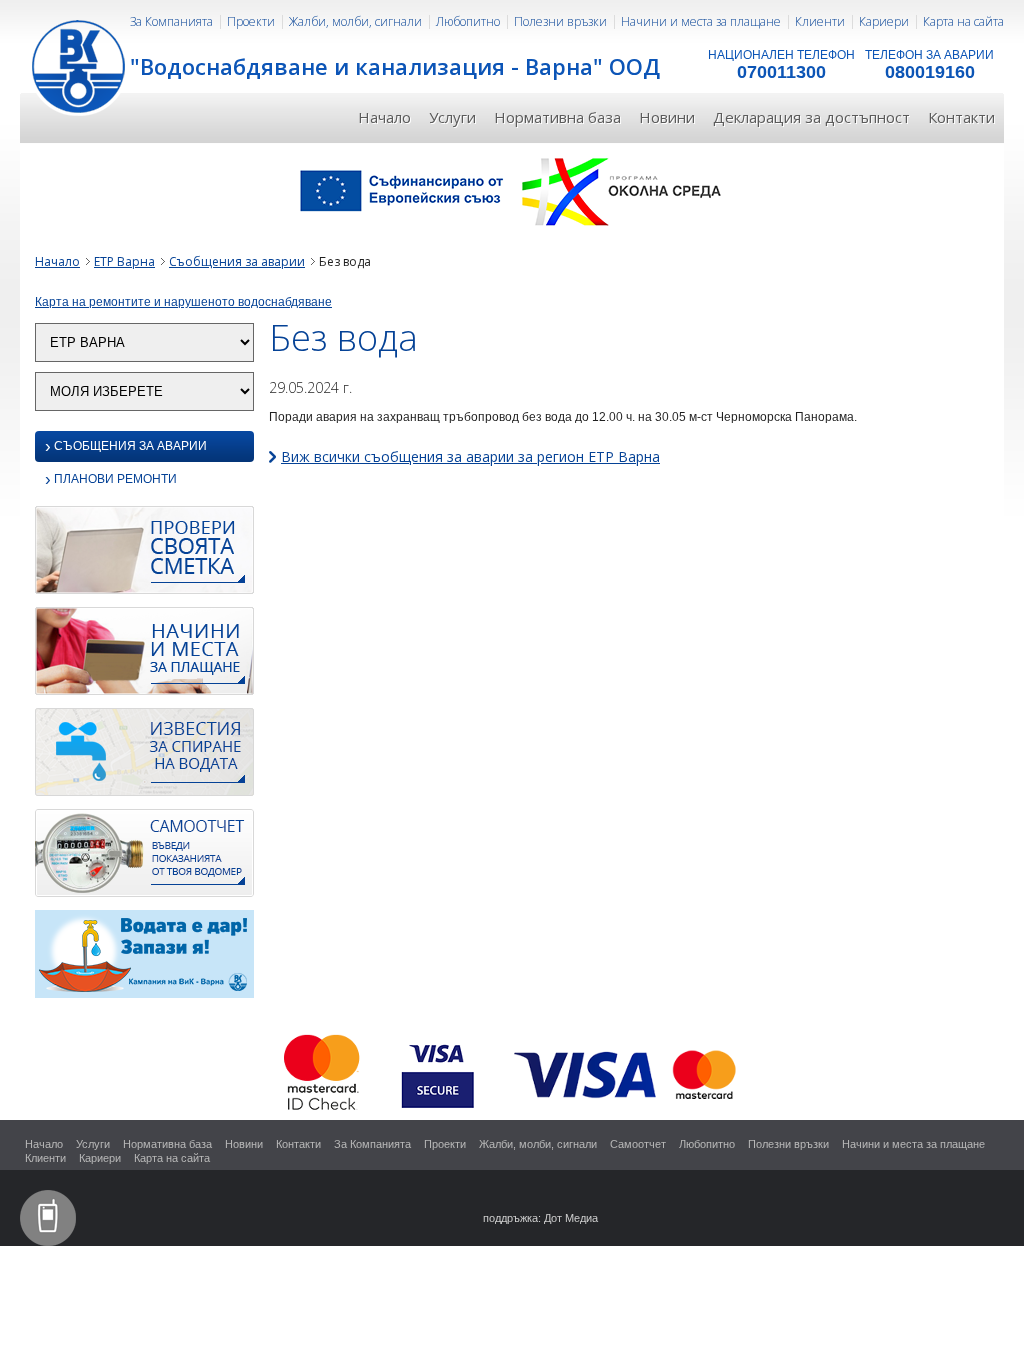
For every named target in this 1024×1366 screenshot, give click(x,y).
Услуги (452, 117)
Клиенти (820, 21)
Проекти (251, 21)
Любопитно (468, 21)
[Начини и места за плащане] (144, 656)
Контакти (961, 117)
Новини (667, 117)
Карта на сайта (963, 21)
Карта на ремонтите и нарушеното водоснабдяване (183, 302)
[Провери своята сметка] (144, 555)
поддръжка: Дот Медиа (540, 1218)
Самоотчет (638, 1144)
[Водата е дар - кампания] (144, 959)
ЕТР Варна (124, 261)
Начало (384, 117)
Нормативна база (557, 117)
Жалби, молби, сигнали (355, 21)
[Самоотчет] (144, 858)
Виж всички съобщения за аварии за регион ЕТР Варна (470, 456)
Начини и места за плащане (701, 21)
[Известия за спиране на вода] (144, 757)
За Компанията (171, 21)
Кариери (884, 21)
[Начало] (80, 65)
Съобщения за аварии (237, 261)
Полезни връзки (560, 21)
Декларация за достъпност (811, 117)
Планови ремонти (111, 480)
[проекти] (512, 190)
